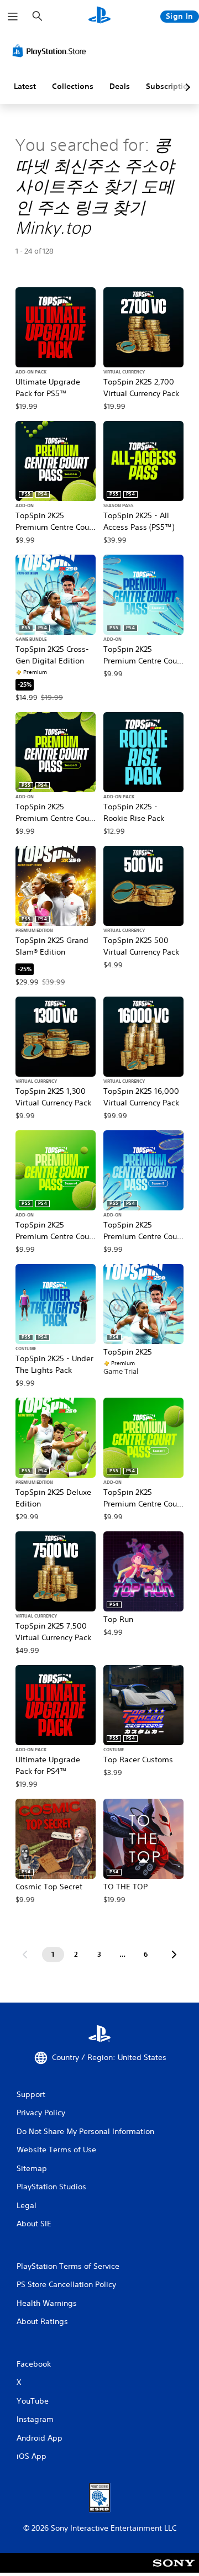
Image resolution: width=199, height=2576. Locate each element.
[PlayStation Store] (51, 51)
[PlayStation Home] (99, 16)
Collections (73, 86)
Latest (25, 86)
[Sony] (174, 2570)
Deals (120, 86)
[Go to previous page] (25, 1955)
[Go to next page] (174, 1955)
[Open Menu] (13, 17)
